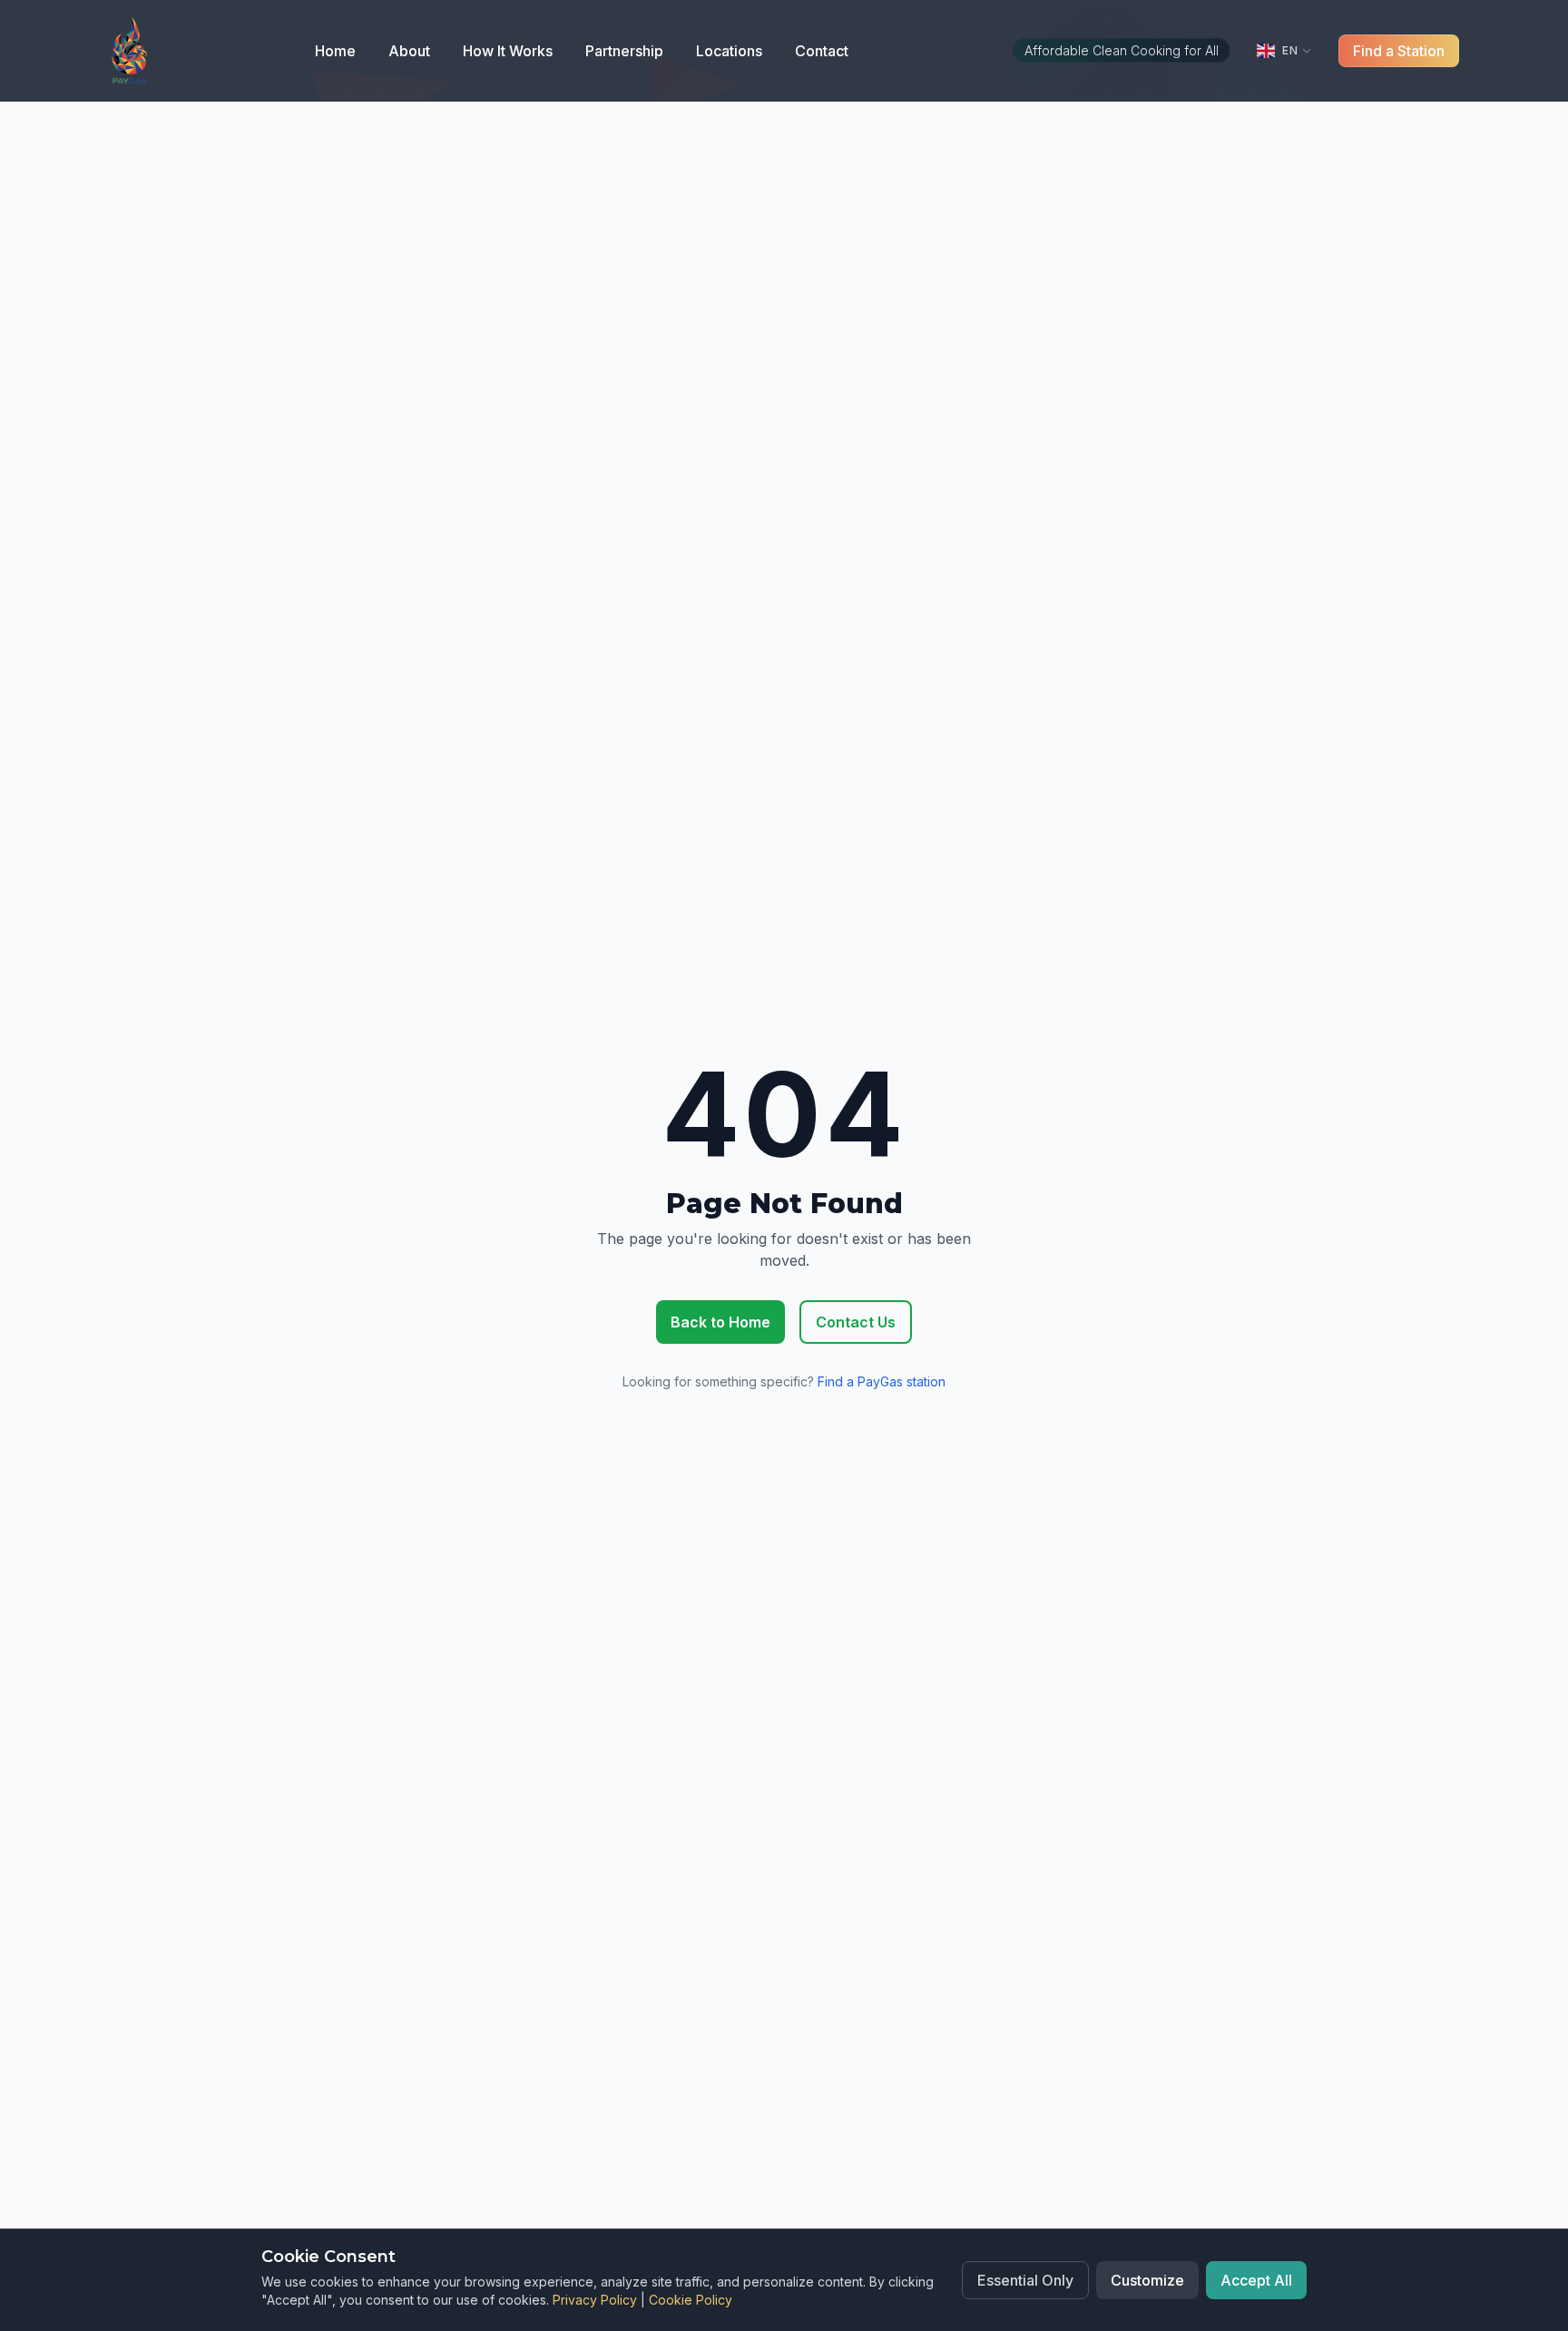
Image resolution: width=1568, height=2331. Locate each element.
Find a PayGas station (882, 1381)
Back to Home (720, 1322)
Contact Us (856, 1322)
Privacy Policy (595, 2300)
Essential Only (1025, 2280)
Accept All (1256, 2280)
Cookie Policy (691, 2300)
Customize (1147, 2280)
